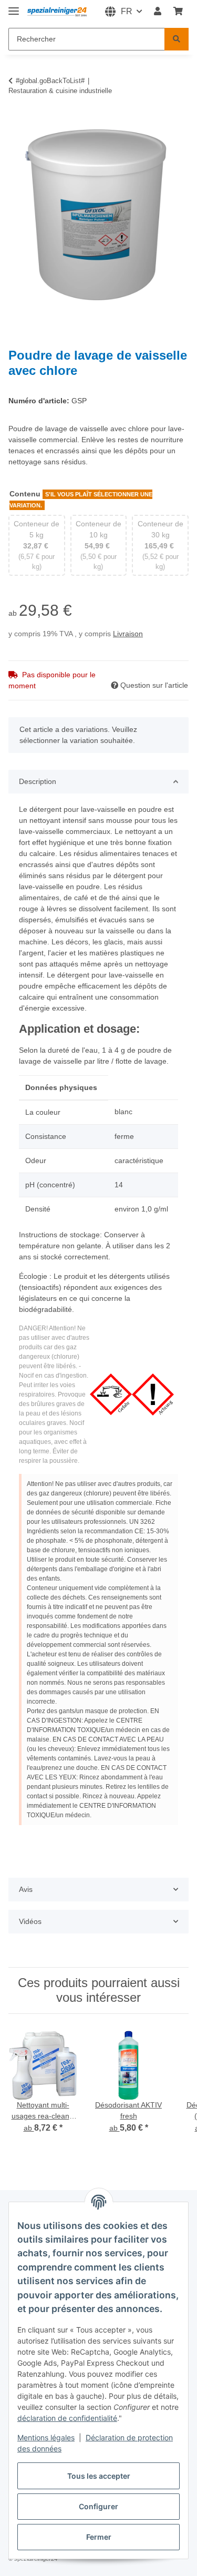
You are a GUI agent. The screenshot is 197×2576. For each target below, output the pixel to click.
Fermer (99, 2537)
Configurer (98, 2506)
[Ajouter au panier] (17, 119)
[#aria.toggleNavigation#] (14, 7)
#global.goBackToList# (50, 81)
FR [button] (127, 11)
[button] (158, 12)
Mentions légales (46, 2437)
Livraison (128, 634)
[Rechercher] (177, 39)
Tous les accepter (99, 2476)
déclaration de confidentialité (67, 2418)
